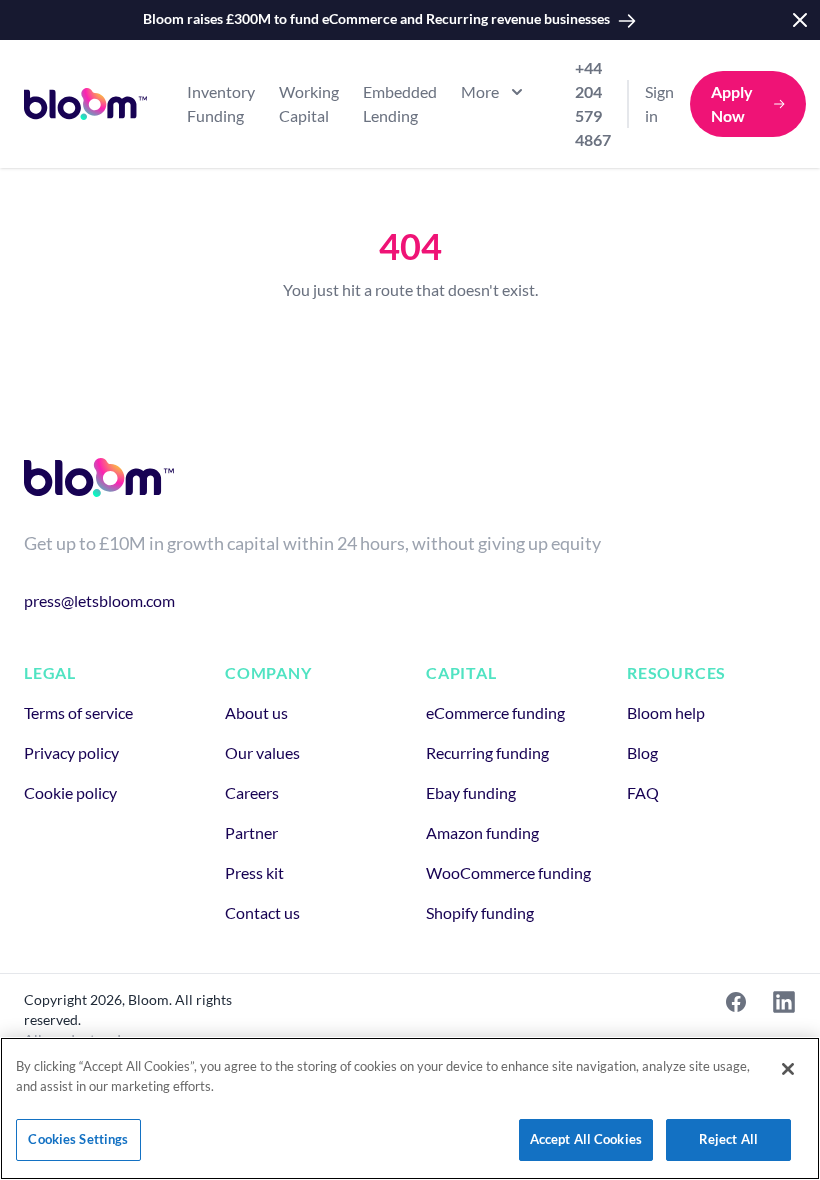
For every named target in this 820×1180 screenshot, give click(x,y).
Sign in (659, 103)
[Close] (788, 1069)
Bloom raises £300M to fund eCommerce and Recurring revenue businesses (376, 18)
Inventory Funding (221, 103)
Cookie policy (70, 792)
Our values (262, 752)
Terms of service (78, 712)
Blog (642, 752)
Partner (251, 832)
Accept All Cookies (586, 1139)
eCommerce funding (495, 712)
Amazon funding (482, 832)
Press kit (254, 872)
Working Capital (309, 103)
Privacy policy (71, 752)
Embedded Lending (400, 103)
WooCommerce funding (508, 872)
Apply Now (732, 103)
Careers (252, 792)
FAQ (643, 792)
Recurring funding (487, 752)
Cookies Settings (78, 1139)
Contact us (262, 912)
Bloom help (666, 712)
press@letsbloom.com (99, 600)
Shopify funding (480, 912)
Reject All (728, 1139)
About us (256, 712)
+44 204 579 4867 (593, 103)
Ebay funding (471, 792)
